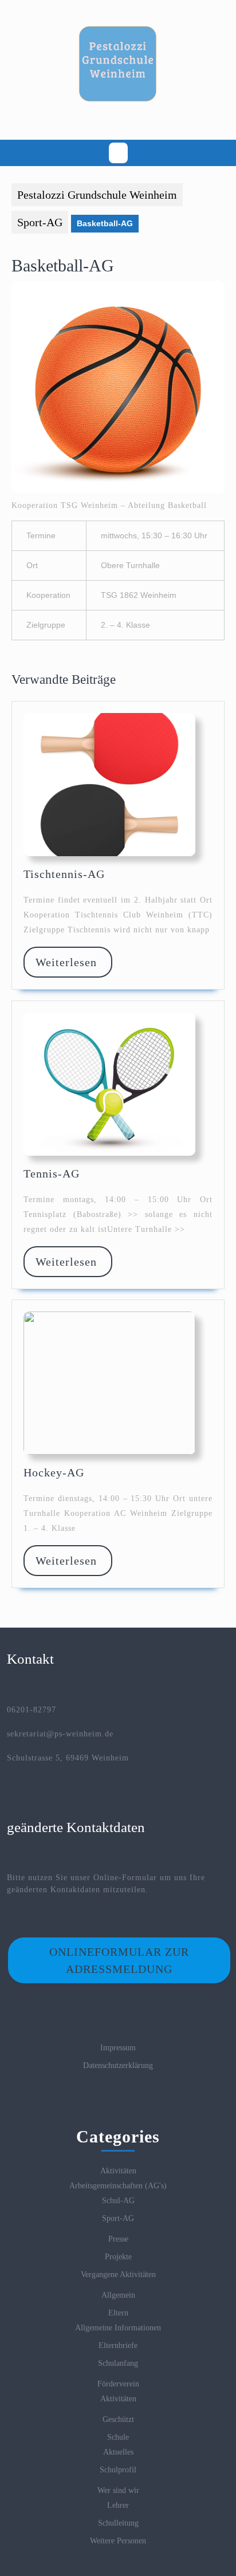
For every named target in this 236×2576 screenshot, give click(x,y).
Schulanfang (118, 2363)
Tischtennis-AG (64, 874)
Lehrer (118, 2505)
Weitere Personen (118, 2541)
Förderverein (118, 2384)
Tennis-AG (52, 1173)
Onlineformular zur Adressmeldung (119, 1960)
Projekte (118, 2257)
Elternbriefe (118, 2345)
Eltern (118, 2313)
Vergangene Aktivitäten (118, 2274)
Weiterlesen (73, 962)
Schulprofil (118, 2470)
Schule (118, 2437)
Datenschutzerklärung (118, 2065)
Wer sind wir (118, 2490)
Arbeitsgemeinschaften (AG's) (118, 2186)
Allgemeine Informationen (118, 2328)
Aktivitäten (118, 2171)
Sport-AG (40, 222)
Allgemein (118, 2295)
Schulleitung (118, 2523)
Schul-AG (118, 2201)
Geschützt (118, 2419)
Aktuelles (118, 2452)
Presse (118, 2239)
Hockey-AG (54, 1472)
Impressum (118, 2048)
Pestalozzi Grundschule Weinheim (97, 195)
